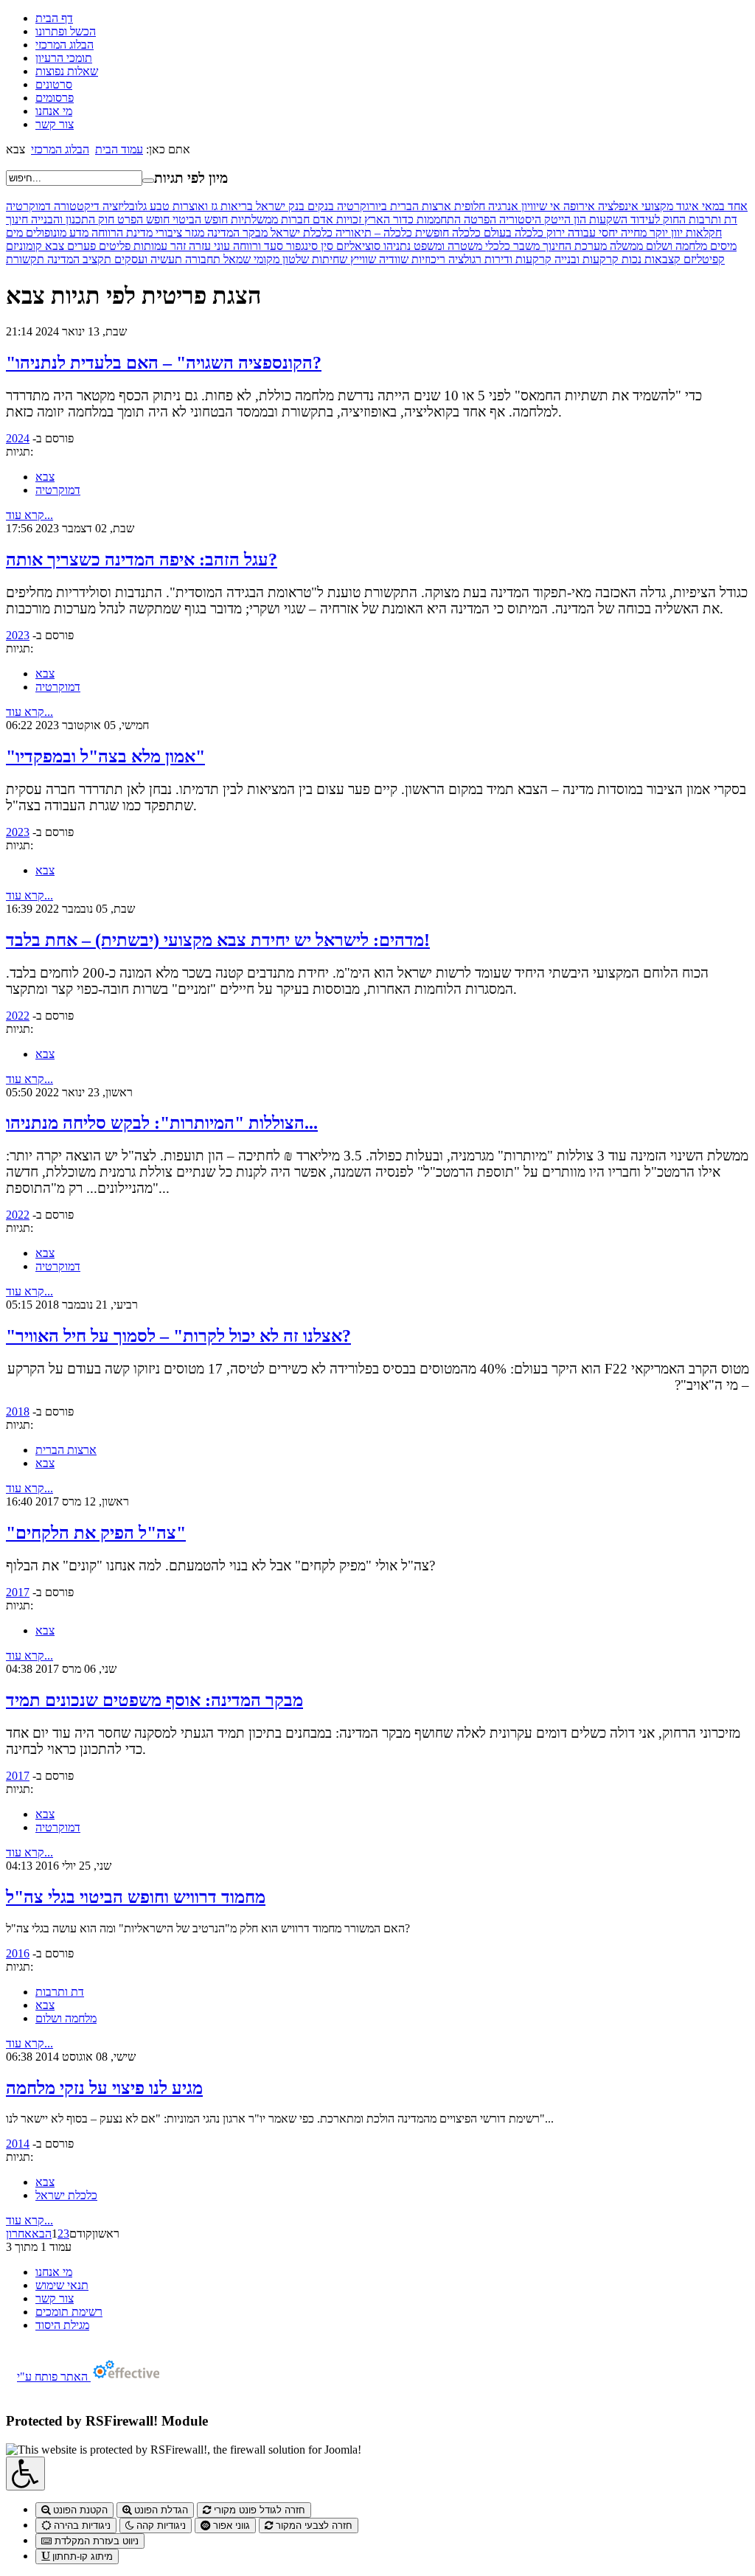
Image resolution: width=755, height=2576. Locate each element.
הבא (42, 2234)
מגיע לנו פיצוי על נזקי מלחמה (104, 2088)
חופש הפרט (142, 219)
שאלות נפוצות (67, 71)
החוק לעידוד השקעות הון (628, 219)
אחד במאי (723, 206)
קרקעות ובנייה (585, 259)
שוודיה (392, 259)
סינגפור (300, 246)
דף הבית (54, 18)
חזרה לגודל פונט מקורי (258, 2510)
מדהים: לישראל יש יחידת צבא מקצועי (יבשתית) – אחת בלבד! (218, 940)
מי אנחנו (54, 111)
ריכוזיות (427, 259)
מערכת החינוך (573, 246)
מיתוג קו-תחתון (81, 2556)
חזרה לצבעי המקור (313, 2525)
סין (326, 246)
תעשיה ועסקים (147, 259)
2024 (18, 438)
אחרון (19, 2234)
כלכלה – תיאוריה (372, 233)
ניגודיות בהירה (81, 2525)
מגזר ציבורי (178, 233)
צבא (53, 246)
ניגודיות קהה (160, 2525)
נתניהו (396, 246)
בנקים (319, 206)
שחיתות (328, 259)
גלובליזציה (123, 206)
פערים (80, 246)
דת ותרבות (711, 219)
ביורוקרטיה (361, 206)
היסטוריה (519, 219)
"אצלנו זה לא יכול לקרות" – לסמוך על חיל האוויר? (178, 1336)
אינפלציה (617, 206)
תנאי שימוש (62, 2285)
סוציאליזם (357, 246)
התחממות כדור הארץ (411, 219)
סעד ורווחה (257, 246)
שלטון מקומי (280, 259)
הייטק (556, 219)
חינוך (17, 219)
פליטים (113, 246)
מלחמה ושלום (675, 246)
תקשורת (25, 259)
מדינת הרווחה (121, 233)
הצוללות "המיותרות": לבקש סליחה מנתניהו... (162, 1123)
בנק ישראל (279, 206)
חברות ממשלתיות (269, 219)
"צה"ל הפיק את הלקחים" (96, 1533)
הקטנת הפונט (79, 2510)
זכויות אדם (335, 219)
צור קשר (55, 124)
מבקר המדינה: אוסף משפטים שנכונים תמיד (154, 1700)
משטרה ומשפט (446, 246)
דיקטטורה (75, 206)
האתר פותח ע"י (54, 2377)
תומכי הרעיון (64, 58)
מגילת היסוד (62, 2325)
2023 (18, 635)
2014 (18, 2144)
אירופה (578, 206)
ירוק (554, 233)
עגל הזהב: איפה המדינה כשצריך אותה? (142, 560)
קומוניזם (24, 246)
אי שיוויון (539, 206)
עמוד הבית (119, 149)
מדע (77, 233)
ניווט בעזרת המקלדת (95, 2541)
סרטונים (54, 84)
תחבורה (201, 259)
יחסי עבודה (591, 233)
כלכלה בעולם (512, 233)
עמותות (149, 246)
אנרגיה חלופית (485, 206)
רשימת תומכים (69, 2312)
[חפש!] (148, 181)
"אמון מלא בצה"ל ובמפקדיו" (105, 756)
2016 (18, 1953)
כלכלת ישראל (300, 233)
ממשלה (625, 246)
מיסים (722, 246)
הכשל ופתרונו (66, 31)
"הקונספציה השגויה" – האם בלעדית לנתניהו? (164, 363)
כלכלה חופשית (446, 233)
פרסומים (55, 98)
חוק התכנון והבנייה (71, 219)
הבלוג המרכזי (65, 45)
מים (14, 233)
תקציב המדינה (78, 259)
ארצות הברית (419, 206)
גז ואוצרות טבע (182, 206)
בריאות (235, 206)
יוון (675, 233)
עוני (220, 246)
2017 (18, 1592)
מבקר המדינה (236, 233)
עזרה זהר (189, 246)
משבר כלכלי (511, 246)
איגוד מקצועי (669, 206)
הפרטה (479, 219)
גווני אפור (230, 2525)
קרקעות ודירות (516, 259)
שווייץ (362, 259)
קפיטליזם (703, 259)
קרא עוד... (29, 515)
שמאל (236, 259)
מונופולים (45, 233)
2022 (18, 1016)
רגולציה (463, 259)
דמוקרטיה (28, 206)
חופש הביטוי (199, 219)
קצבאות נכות (650, 259)
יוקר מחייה (643, 233)
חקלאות (702, 233)
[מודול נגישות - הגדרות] (25, 2474)
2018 (18, 1411)
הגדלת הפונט (160, 2510)
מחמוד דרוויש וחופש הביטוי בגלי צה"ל (136, 1897)
